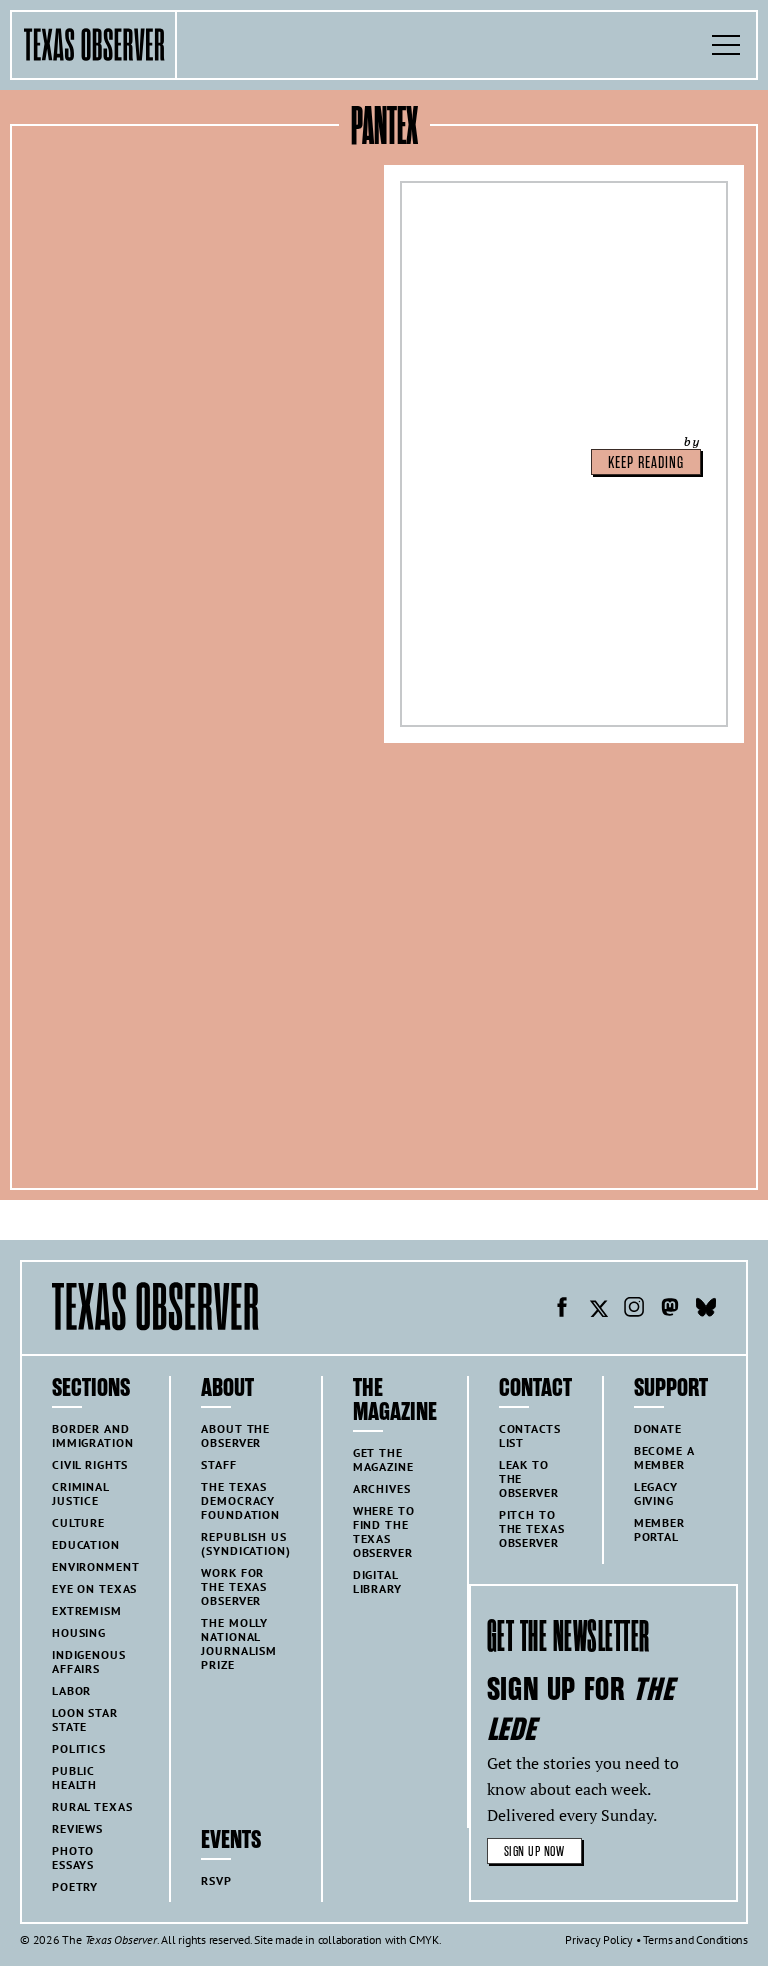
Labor (71, 1690)
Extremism (87, 1610)
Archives (382, 1488)
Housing (79, 1632)
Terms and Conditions (695, 1939)
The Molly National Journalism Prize (239, 1643)
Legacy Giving (656, 1493)
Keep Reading (646, 463)
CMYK (423, 1939)
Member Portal (659, 1529)
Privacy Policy (599, 1939)
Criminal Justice (81, 1493)
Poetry (75, 1886)
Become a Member (664, 1457)
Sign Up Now (534, 1851)
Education (86, 1544)
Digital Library (377, 1581)
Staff (218, 1464)
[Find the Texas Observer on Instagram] (634, 1310)
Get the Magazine (383, 1459)
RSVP (216, 1880)
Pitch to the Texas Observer (532, 1528)
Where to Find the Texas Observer (384, 1531)
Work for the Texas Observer (234, 1586)
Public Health (74, 1777)
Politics (79, 1748)
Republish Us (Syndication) (245, 1543)
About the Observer (235, 1435)
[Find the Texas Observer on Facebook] (562, 1310)
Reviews (77, 1828)
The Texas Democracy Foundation (240, 1500)
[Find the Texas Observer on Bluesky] (706, 1310)
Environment (95, 1566)
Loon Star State (85, 1719)
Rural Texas (92, 1806)
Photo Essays (73, 1857)
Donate (658, 1428)
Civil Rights (90, 1464)
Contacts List (530, 1435)
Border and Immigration (92, 1435)
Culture (78, 1522)
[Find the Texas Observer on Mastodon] (670, 1310)
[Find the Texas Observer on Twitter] (598, 1310)
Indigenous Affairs (89, 1661)
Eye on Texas (94, 1588)
